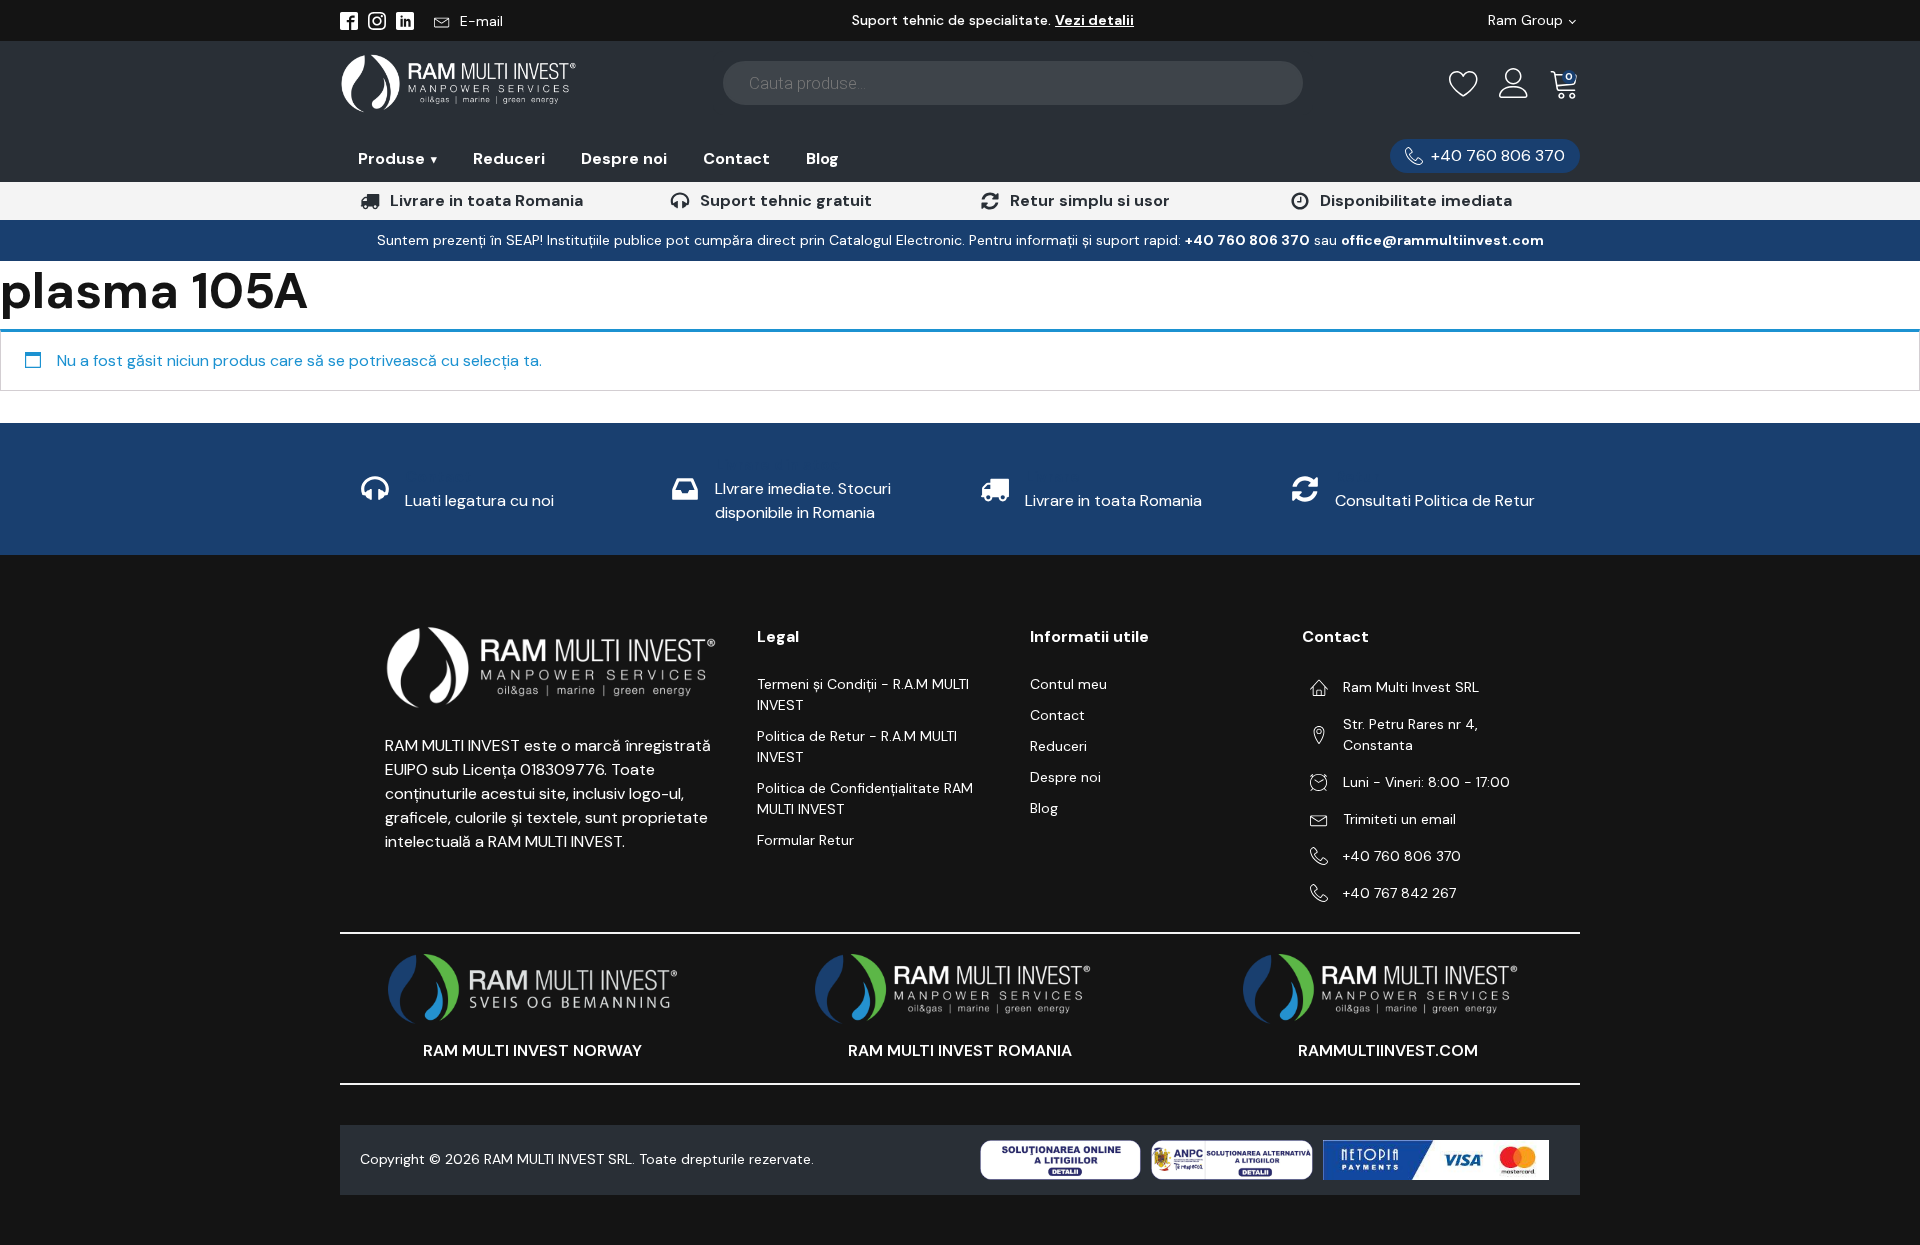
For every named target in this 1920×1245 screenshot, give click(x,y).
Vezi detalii (1094, 20)
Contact (736, 158)
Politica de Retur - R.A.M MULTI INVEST (857, 746)
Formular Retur (805, 840)
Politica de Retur (1475, 500)
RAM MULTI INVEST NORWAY (532, 1050)
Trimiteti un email (1399, 819)
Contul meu (1068, 684)
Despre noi (624, 158)
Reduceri (509, 158)
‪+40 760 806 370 (1247, 240)
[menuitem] (397, 158)
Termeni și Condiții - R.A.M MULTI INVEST (863, 694)
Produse (397, 158)
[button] (468, 21)
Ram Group (1525, 20)
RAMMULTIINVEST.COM (1388, 1050)
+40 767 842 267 (1399, 893)
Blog (822, 158)
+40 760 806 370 (1402, 856)
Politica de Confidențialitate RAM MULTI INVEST (865, 798)
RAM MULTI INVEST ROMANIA (960, 1050)
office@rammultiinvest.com (1442, 240)
